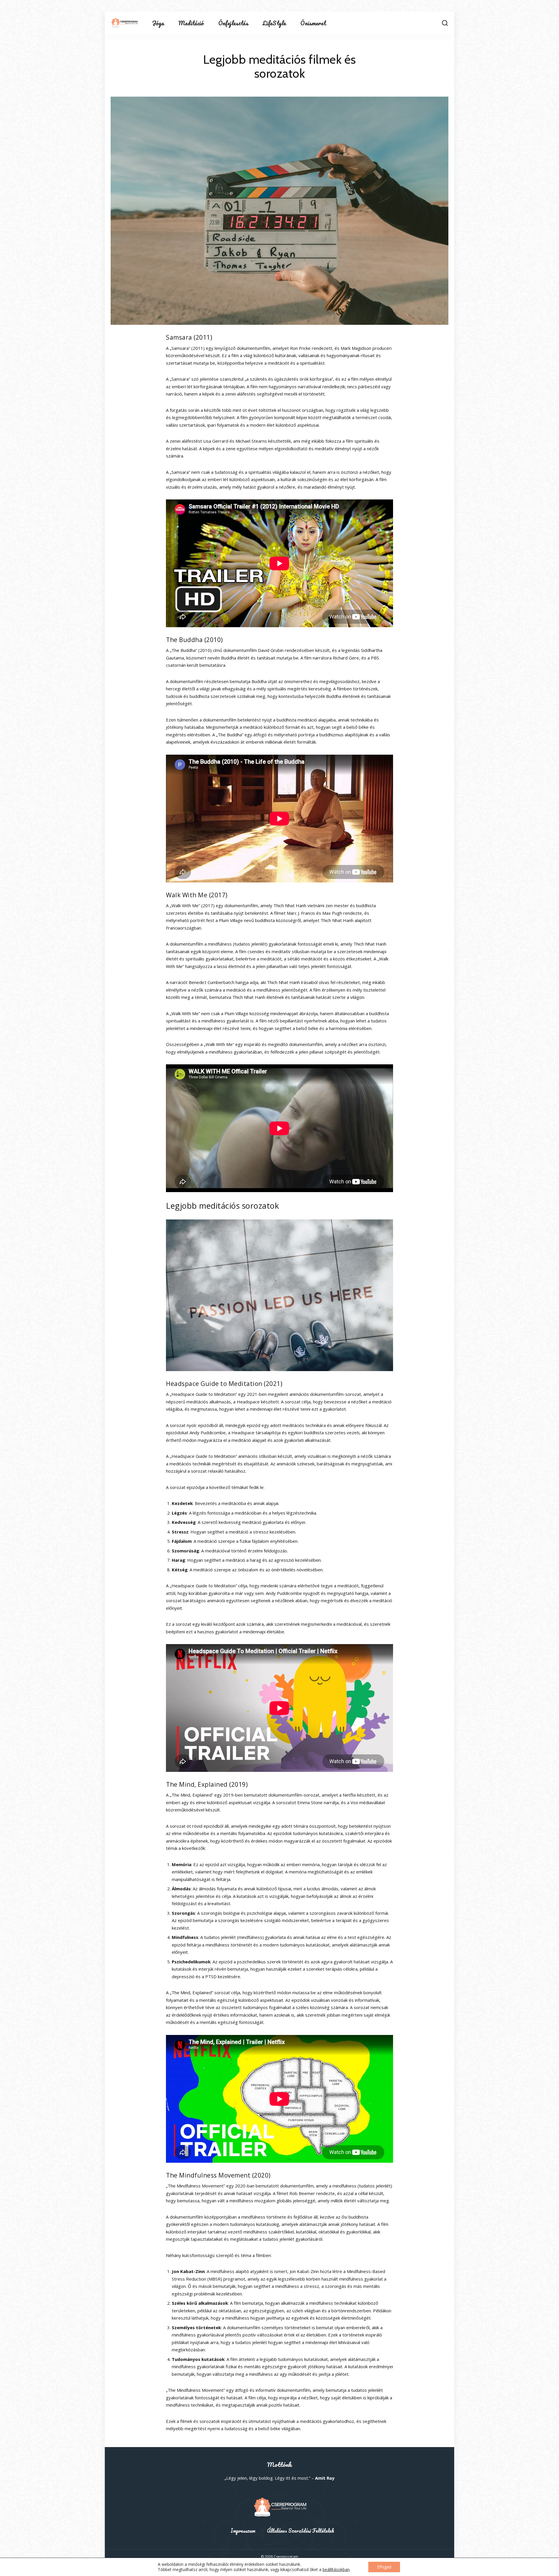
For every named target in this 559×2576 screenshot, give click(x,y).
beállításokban (336, 2570)
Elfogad (384, 2567)
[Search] (445, 23)
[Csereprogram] (124, 23)
